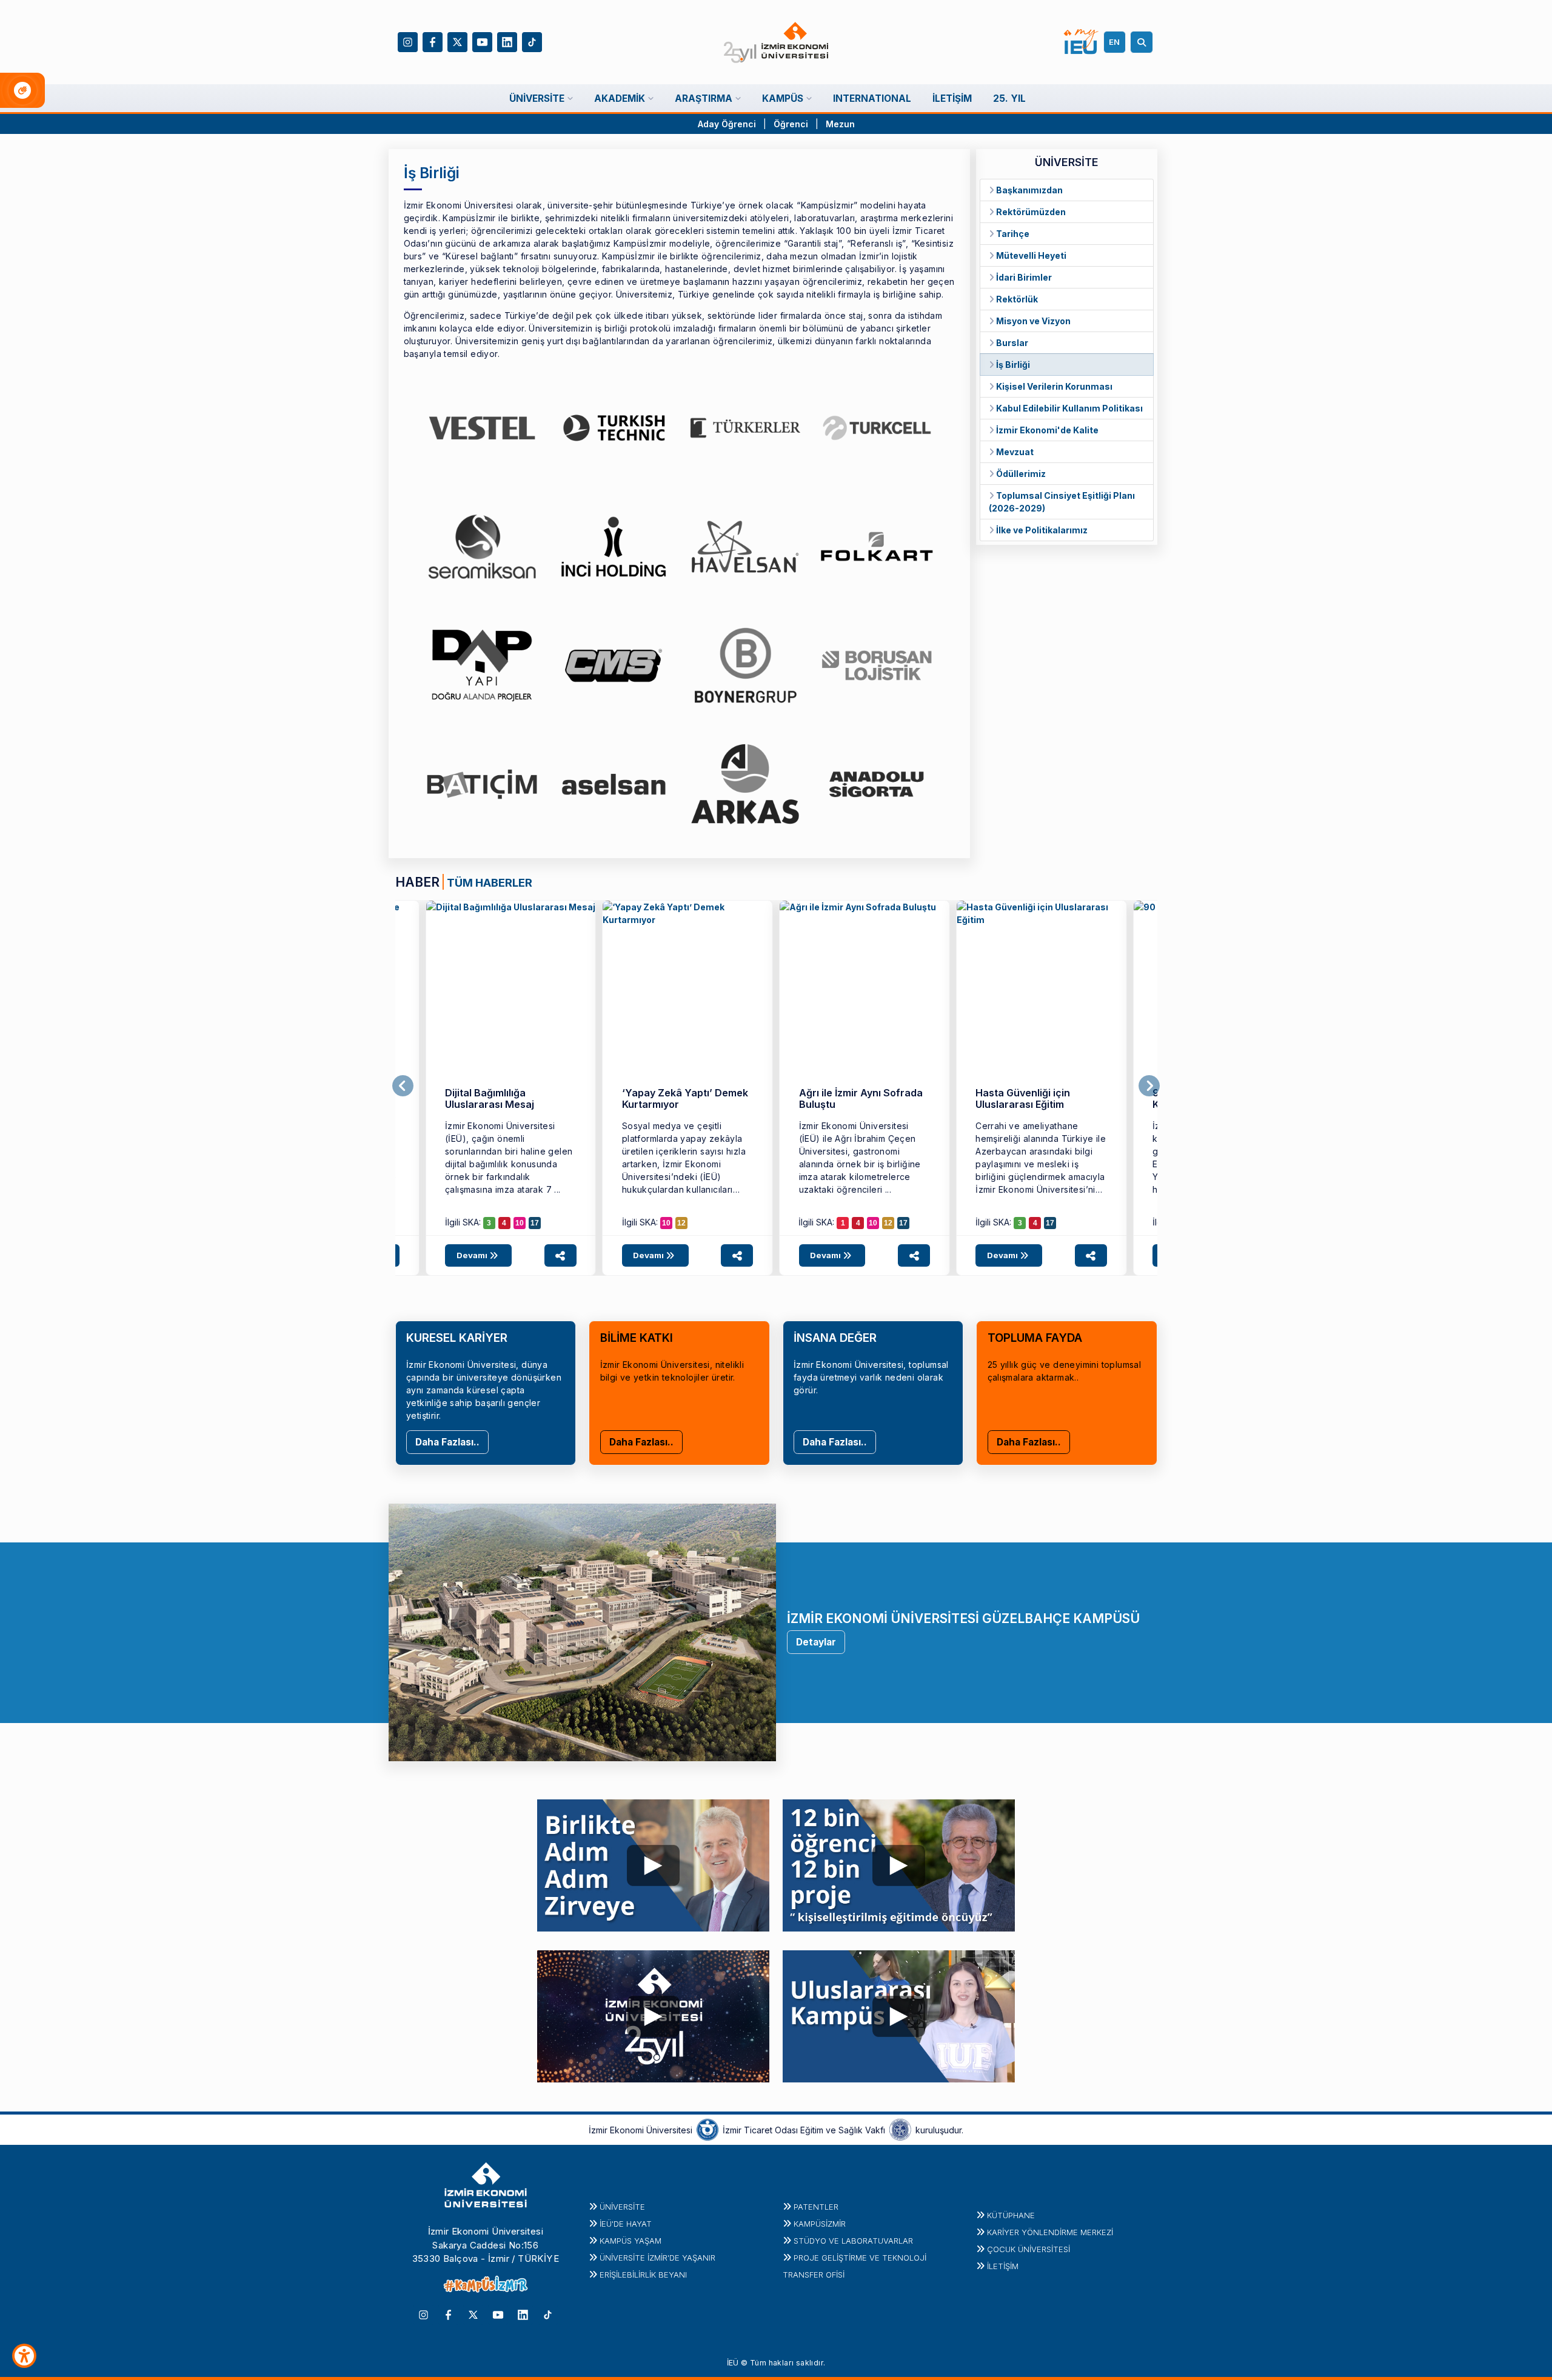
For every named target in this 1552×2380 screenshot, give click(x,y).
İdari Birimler (1023, 277)
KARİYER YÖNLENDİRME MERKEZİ (1050, 2232)
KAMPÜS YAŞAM (630, 2241)
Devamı (473, 1255)
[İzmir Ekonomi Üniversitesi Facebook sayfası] (433, 41)
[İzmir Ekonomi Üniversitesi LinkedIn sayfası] (507, 41)
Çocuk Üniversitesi (1029, 2249)
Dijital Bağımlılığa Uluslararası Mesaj (490, 1098)
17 (535, 1223)
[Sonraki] (1149, 1086)
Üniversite (622, 2207)
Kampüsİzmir (820, 2224)
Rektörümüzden (1030, 212)
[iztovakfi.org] (900, 2129)
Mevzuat (1014, 452)
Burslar (1011, 343)
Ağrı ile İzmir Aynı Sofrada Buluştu (861, 1098)
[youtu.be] (654, 1862)
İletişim (1003, 2266)
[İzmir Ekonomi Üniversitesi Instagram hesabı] (408, 41)
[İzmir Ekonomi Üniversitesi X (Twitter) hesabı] (457, 41)
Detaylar (816, 1642)
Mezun (840, 124)
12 (681, 1223)
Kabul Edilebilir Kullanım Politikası (1069, 408)
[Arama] (1143, 42)
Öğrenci (792, 124)
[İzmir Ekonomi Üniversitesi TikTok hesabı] (532, 41)
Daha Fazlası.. (447, 1442)
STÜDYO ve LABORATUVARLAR (853, 2241)
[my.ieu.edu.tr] (1081, 42)
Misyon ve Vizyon (1032, 321)
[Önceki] (403, 1086)
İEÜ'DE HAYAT (626, 2224)
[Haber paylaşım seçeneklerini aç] (560, 1255)
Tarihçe (1012, 234)
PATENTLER (816, 2207)
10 (520, 1223)
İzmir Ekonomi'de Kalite (1046, 430)
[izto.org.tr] (707, 2129)
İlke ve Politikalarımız (1041, 530)
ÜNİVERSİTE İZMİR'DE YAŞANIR (657, 2258)
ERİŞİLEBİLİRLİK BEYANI (643, 2275)
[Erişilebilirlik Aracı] (24, 2356)
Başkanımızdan (1029, 190)
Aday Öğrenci (727, 124)
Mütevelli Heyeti (1030, 255)
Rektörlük (1016, 299)
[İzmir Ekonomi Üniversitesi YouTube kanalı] (482, 41)
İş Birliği (1012, 365)
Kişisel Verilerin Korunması (1053, 386)
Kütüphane (1011, 2215)
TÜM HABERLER (490, 882)
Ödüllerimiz (1020, 474)
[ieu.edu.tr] (776, 42)
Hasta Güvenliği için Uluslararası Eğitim (1023, 1098)
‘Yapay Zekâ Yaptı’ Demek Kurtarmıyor (685, 1098)
